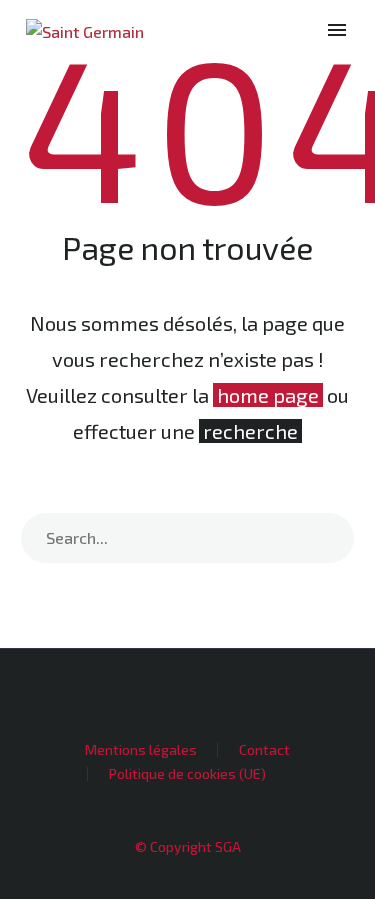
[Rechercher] (329, 538)
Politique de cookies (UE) (187, 774)
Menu (337, 30)
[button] (302, 30)
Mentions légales (141, 750)
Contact (264, 750)
